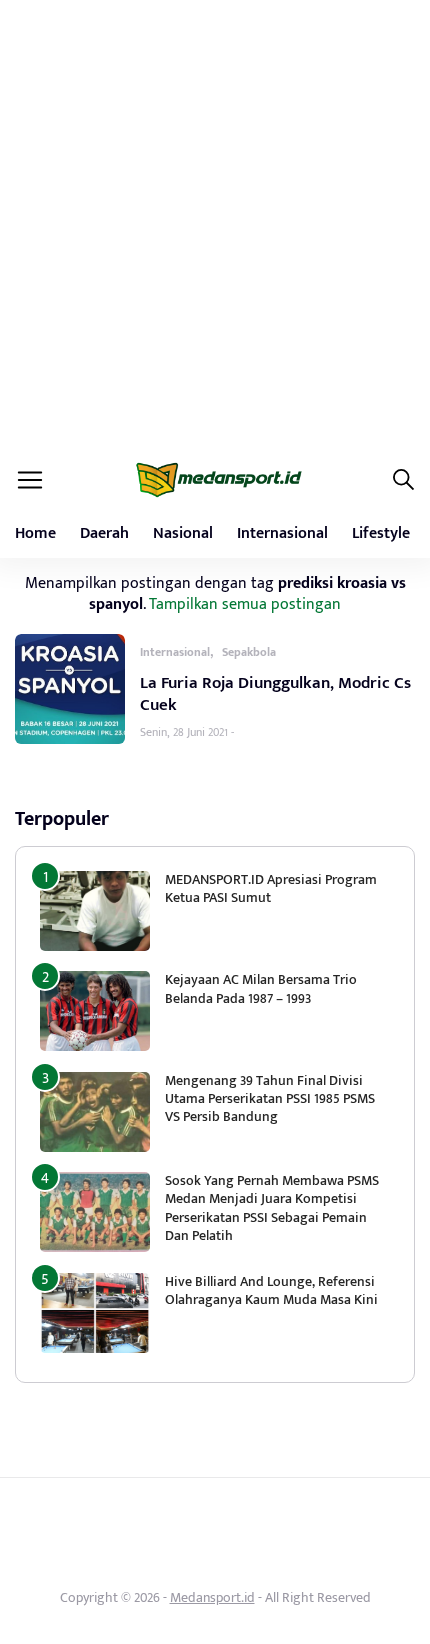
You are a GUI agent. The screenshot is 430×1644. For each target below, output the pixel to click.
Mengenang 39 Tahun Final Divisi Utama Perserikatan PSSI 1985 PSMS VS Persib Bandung (270, 1098)
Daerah (104, 533)
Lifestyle (381, 533)
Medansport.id (212, 1597)
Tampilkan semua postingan (245, 604)
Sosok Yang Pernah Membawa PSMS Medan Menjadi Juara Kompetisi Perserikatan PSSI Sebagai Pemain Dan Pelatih (272, 1208)
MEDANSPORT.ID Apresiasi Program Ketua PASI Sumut (271, 888)
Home (35, 533)
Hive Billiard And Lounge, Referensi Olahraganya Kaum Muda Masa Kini (271, 1290)
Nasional (183, 533)
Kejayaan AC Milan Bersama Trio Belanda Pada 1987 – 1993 (261, 988)
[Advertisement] (215, 225)
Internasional (282, 533)
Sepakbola (249, 652)
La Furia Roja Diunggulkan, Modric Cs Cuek (275, 694)
